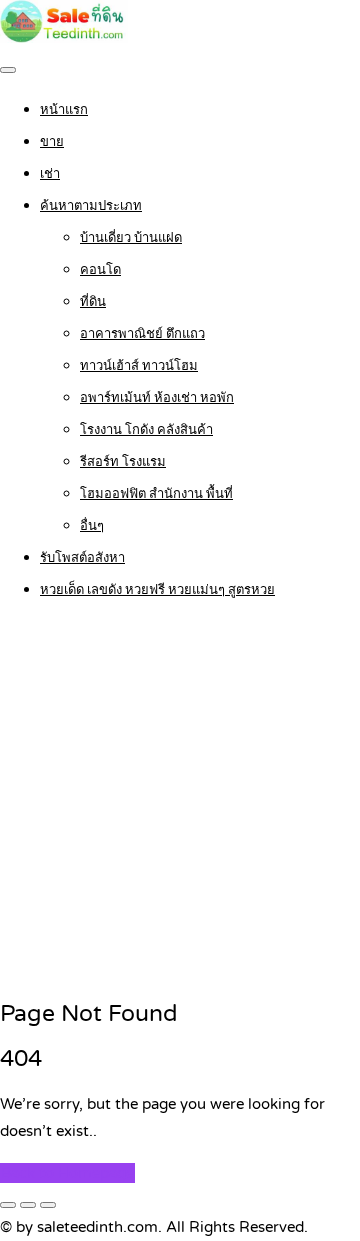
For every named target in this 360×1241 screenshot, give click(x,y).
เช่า (50, 174)
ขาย (52, 142)
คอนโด (100, 270)
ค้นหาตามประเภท (91, 206)
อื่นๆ (92, 526)
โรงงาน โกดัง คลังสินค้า (146, 430)
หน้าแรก (64, 110)
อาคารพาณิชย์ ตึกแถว (142, 334)
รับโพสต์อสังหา (82, 558)
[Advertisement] (180, 801)
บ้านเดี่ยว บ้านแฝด (131, 238)
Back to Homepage (67, 1173)
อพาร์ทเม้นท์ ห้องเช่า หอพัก (157, 398)
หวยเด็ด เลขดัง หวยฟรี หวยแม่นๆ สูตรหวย (157, 590)
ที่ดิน (93, 302)
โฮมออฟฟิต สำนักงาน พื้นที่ (156, 494)
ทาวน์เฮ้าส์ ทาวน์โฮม (139, 366)
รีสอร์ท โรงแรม (123, 462)
